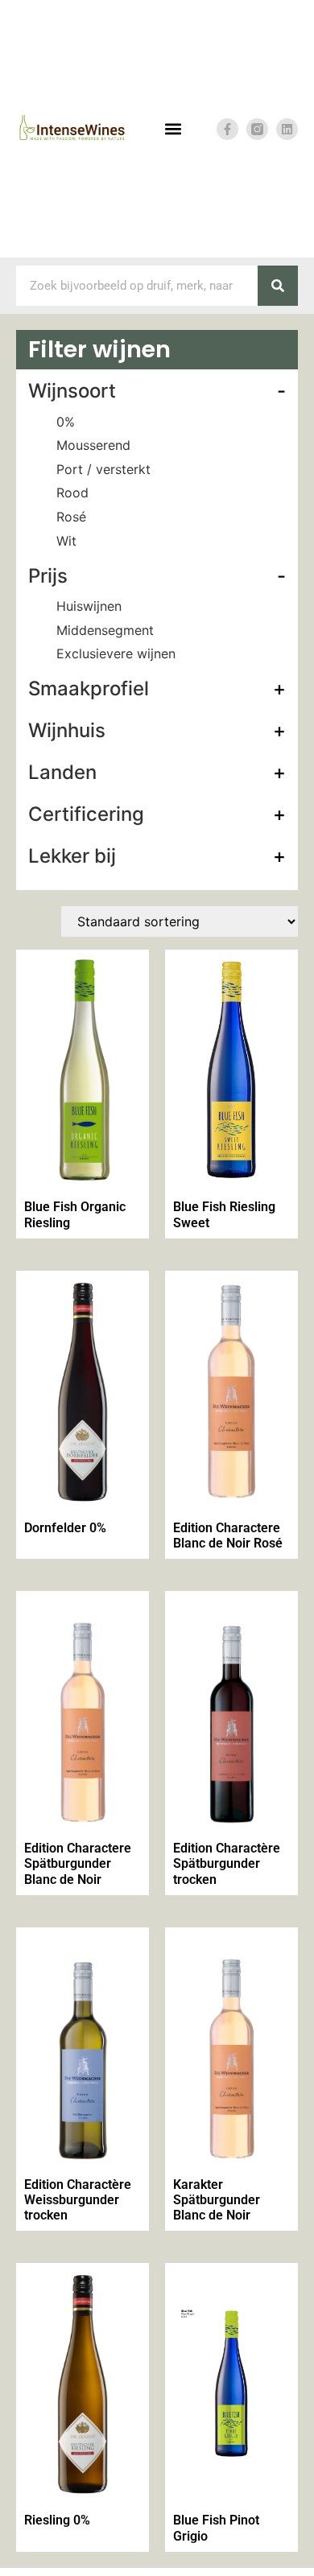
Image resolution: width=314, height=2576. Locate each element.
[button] (173, 129)
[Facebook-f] (227, 129)
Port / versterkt (103, 469)
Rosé (71, 517)
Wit (66, 541)
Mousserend (93, 445)
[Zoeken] (278, 286)
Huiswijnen (89, 606)
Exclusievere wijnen (116, 653)
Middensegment (105, 630)
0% (66, 422)
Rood (72, 493)
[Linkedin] (287, 129)
